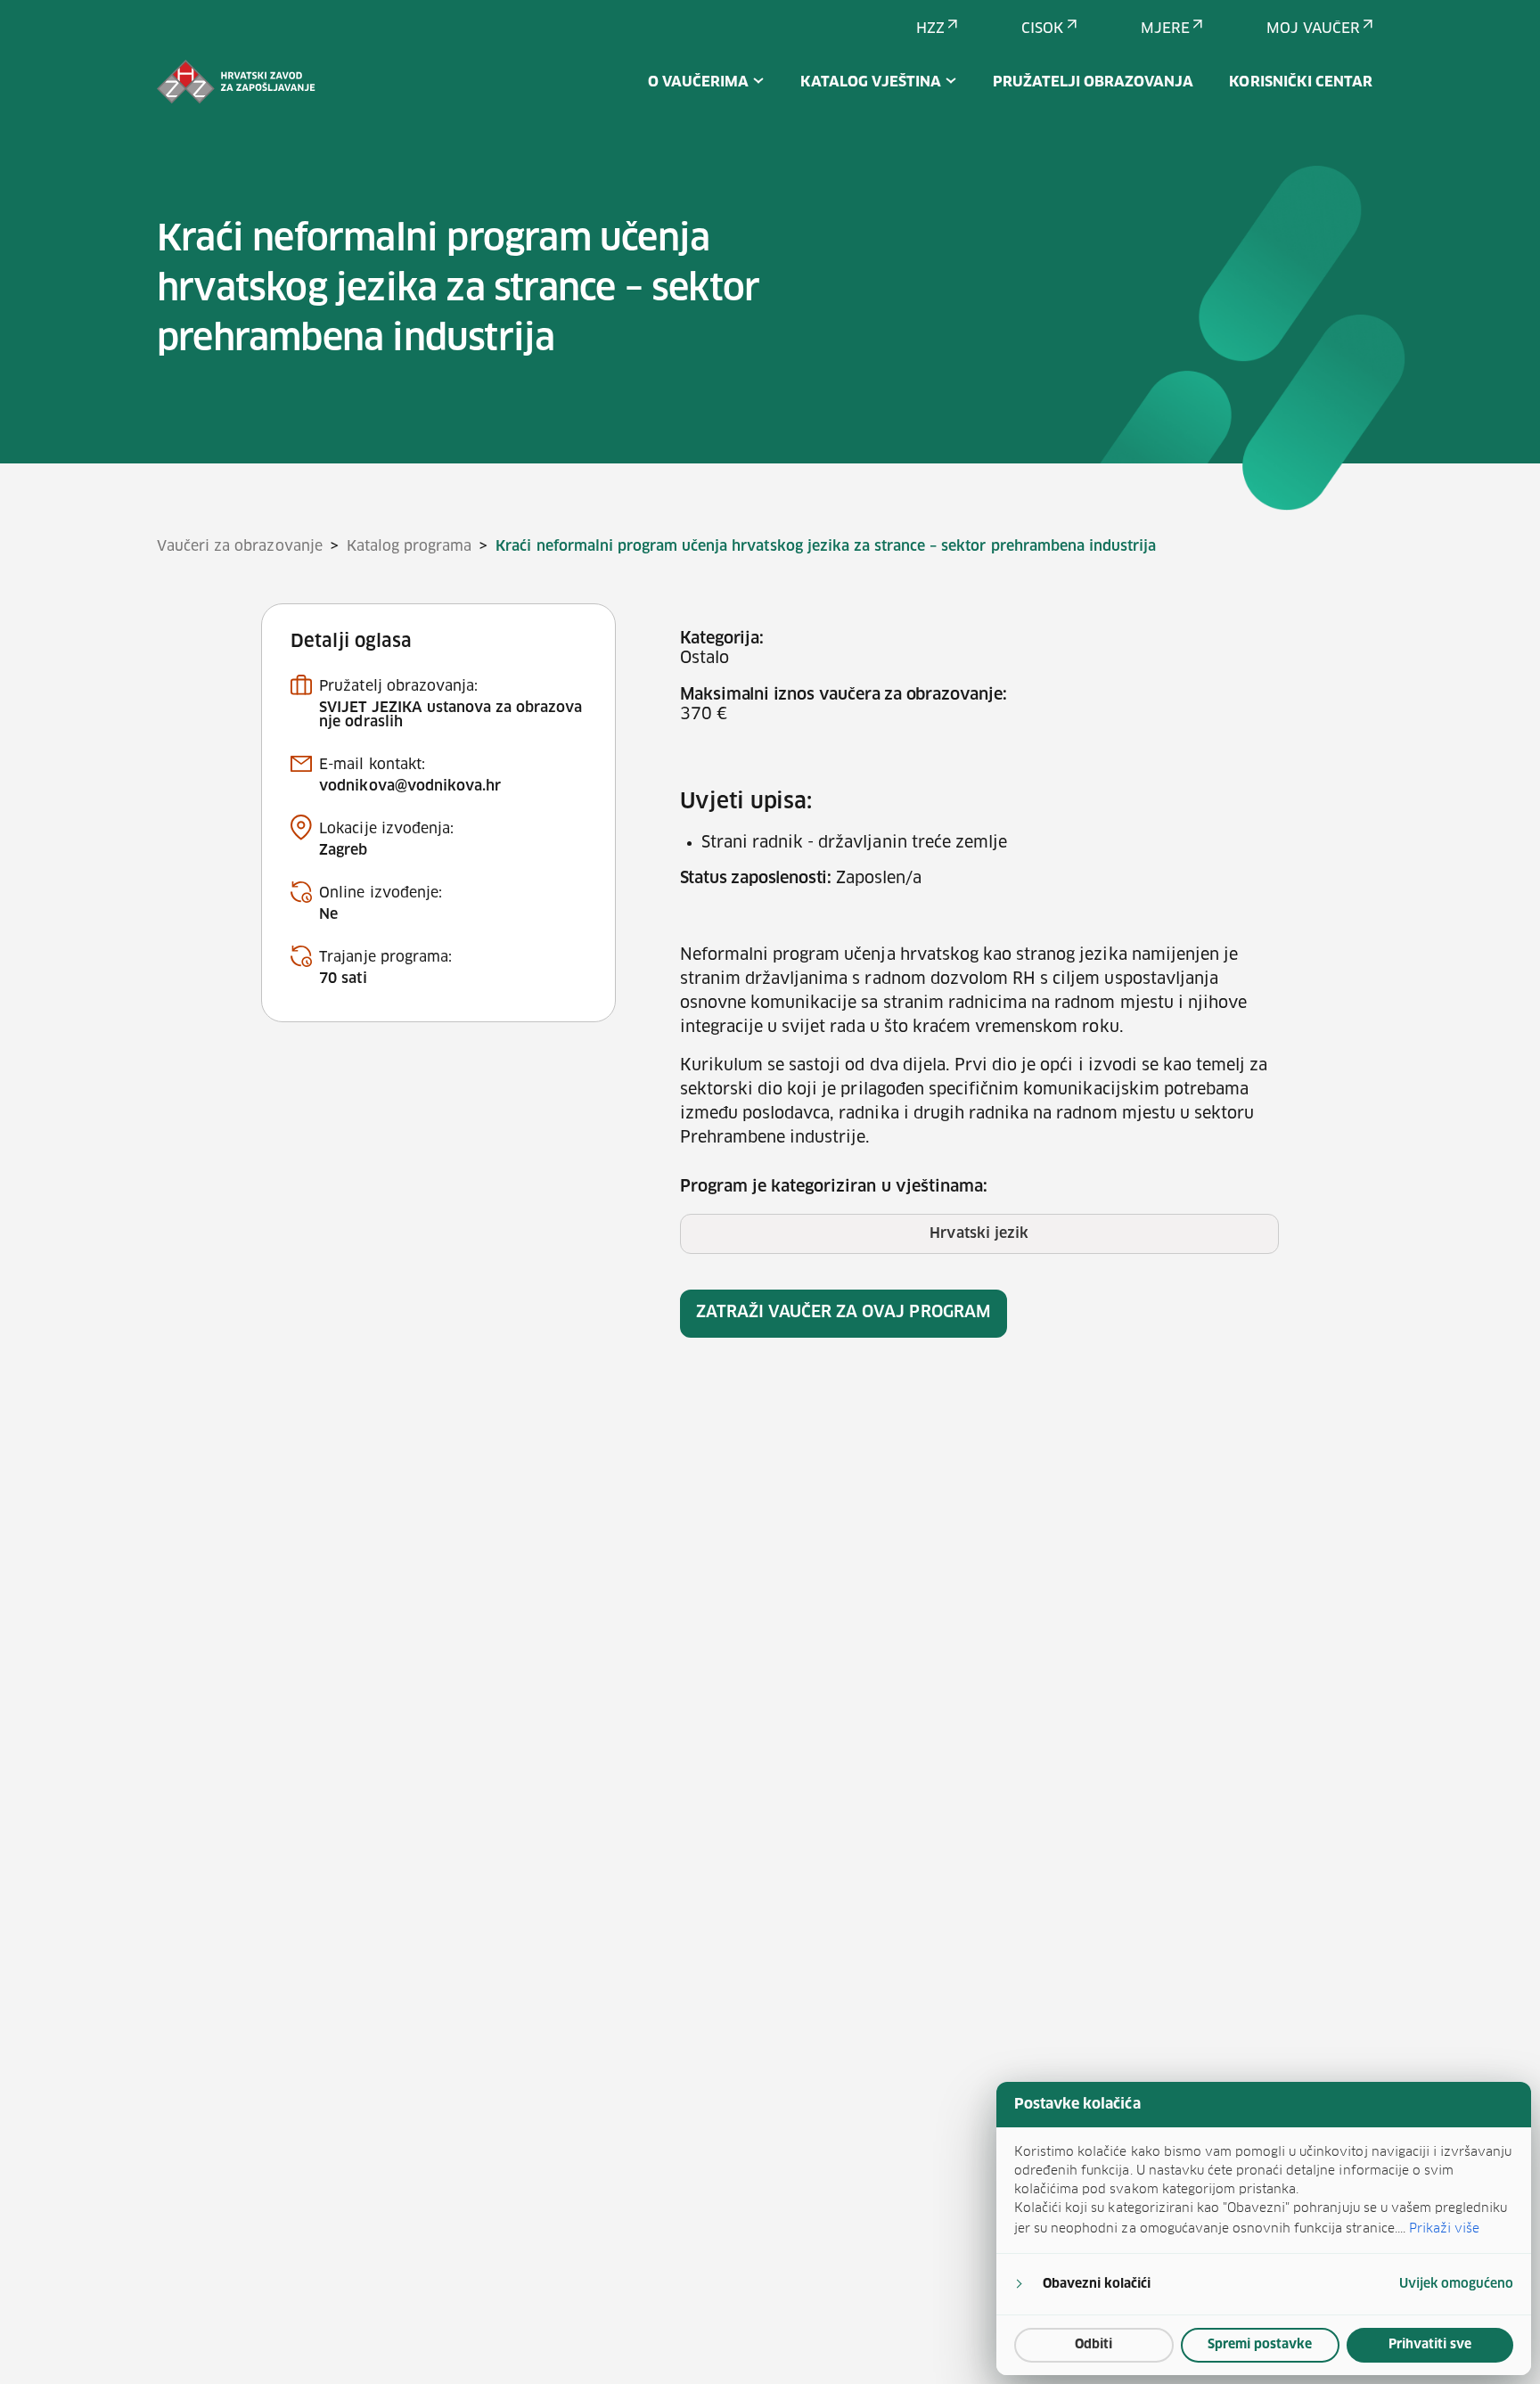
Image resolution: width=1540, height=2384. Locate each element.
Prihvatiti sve (1430, 2345)
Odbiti (1094, 2345)
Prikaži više (1444, 2228)
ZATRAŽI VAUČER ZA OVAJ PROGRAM (844, 1313)
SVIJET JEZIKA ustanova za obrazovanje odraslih (451, 715)
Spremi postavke (1260, 2345)
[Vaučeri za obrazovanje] (236, 82)
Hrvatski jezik (979, 1233)
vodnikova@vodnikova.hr (410, 786)
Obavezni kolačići (1097, 2284)
